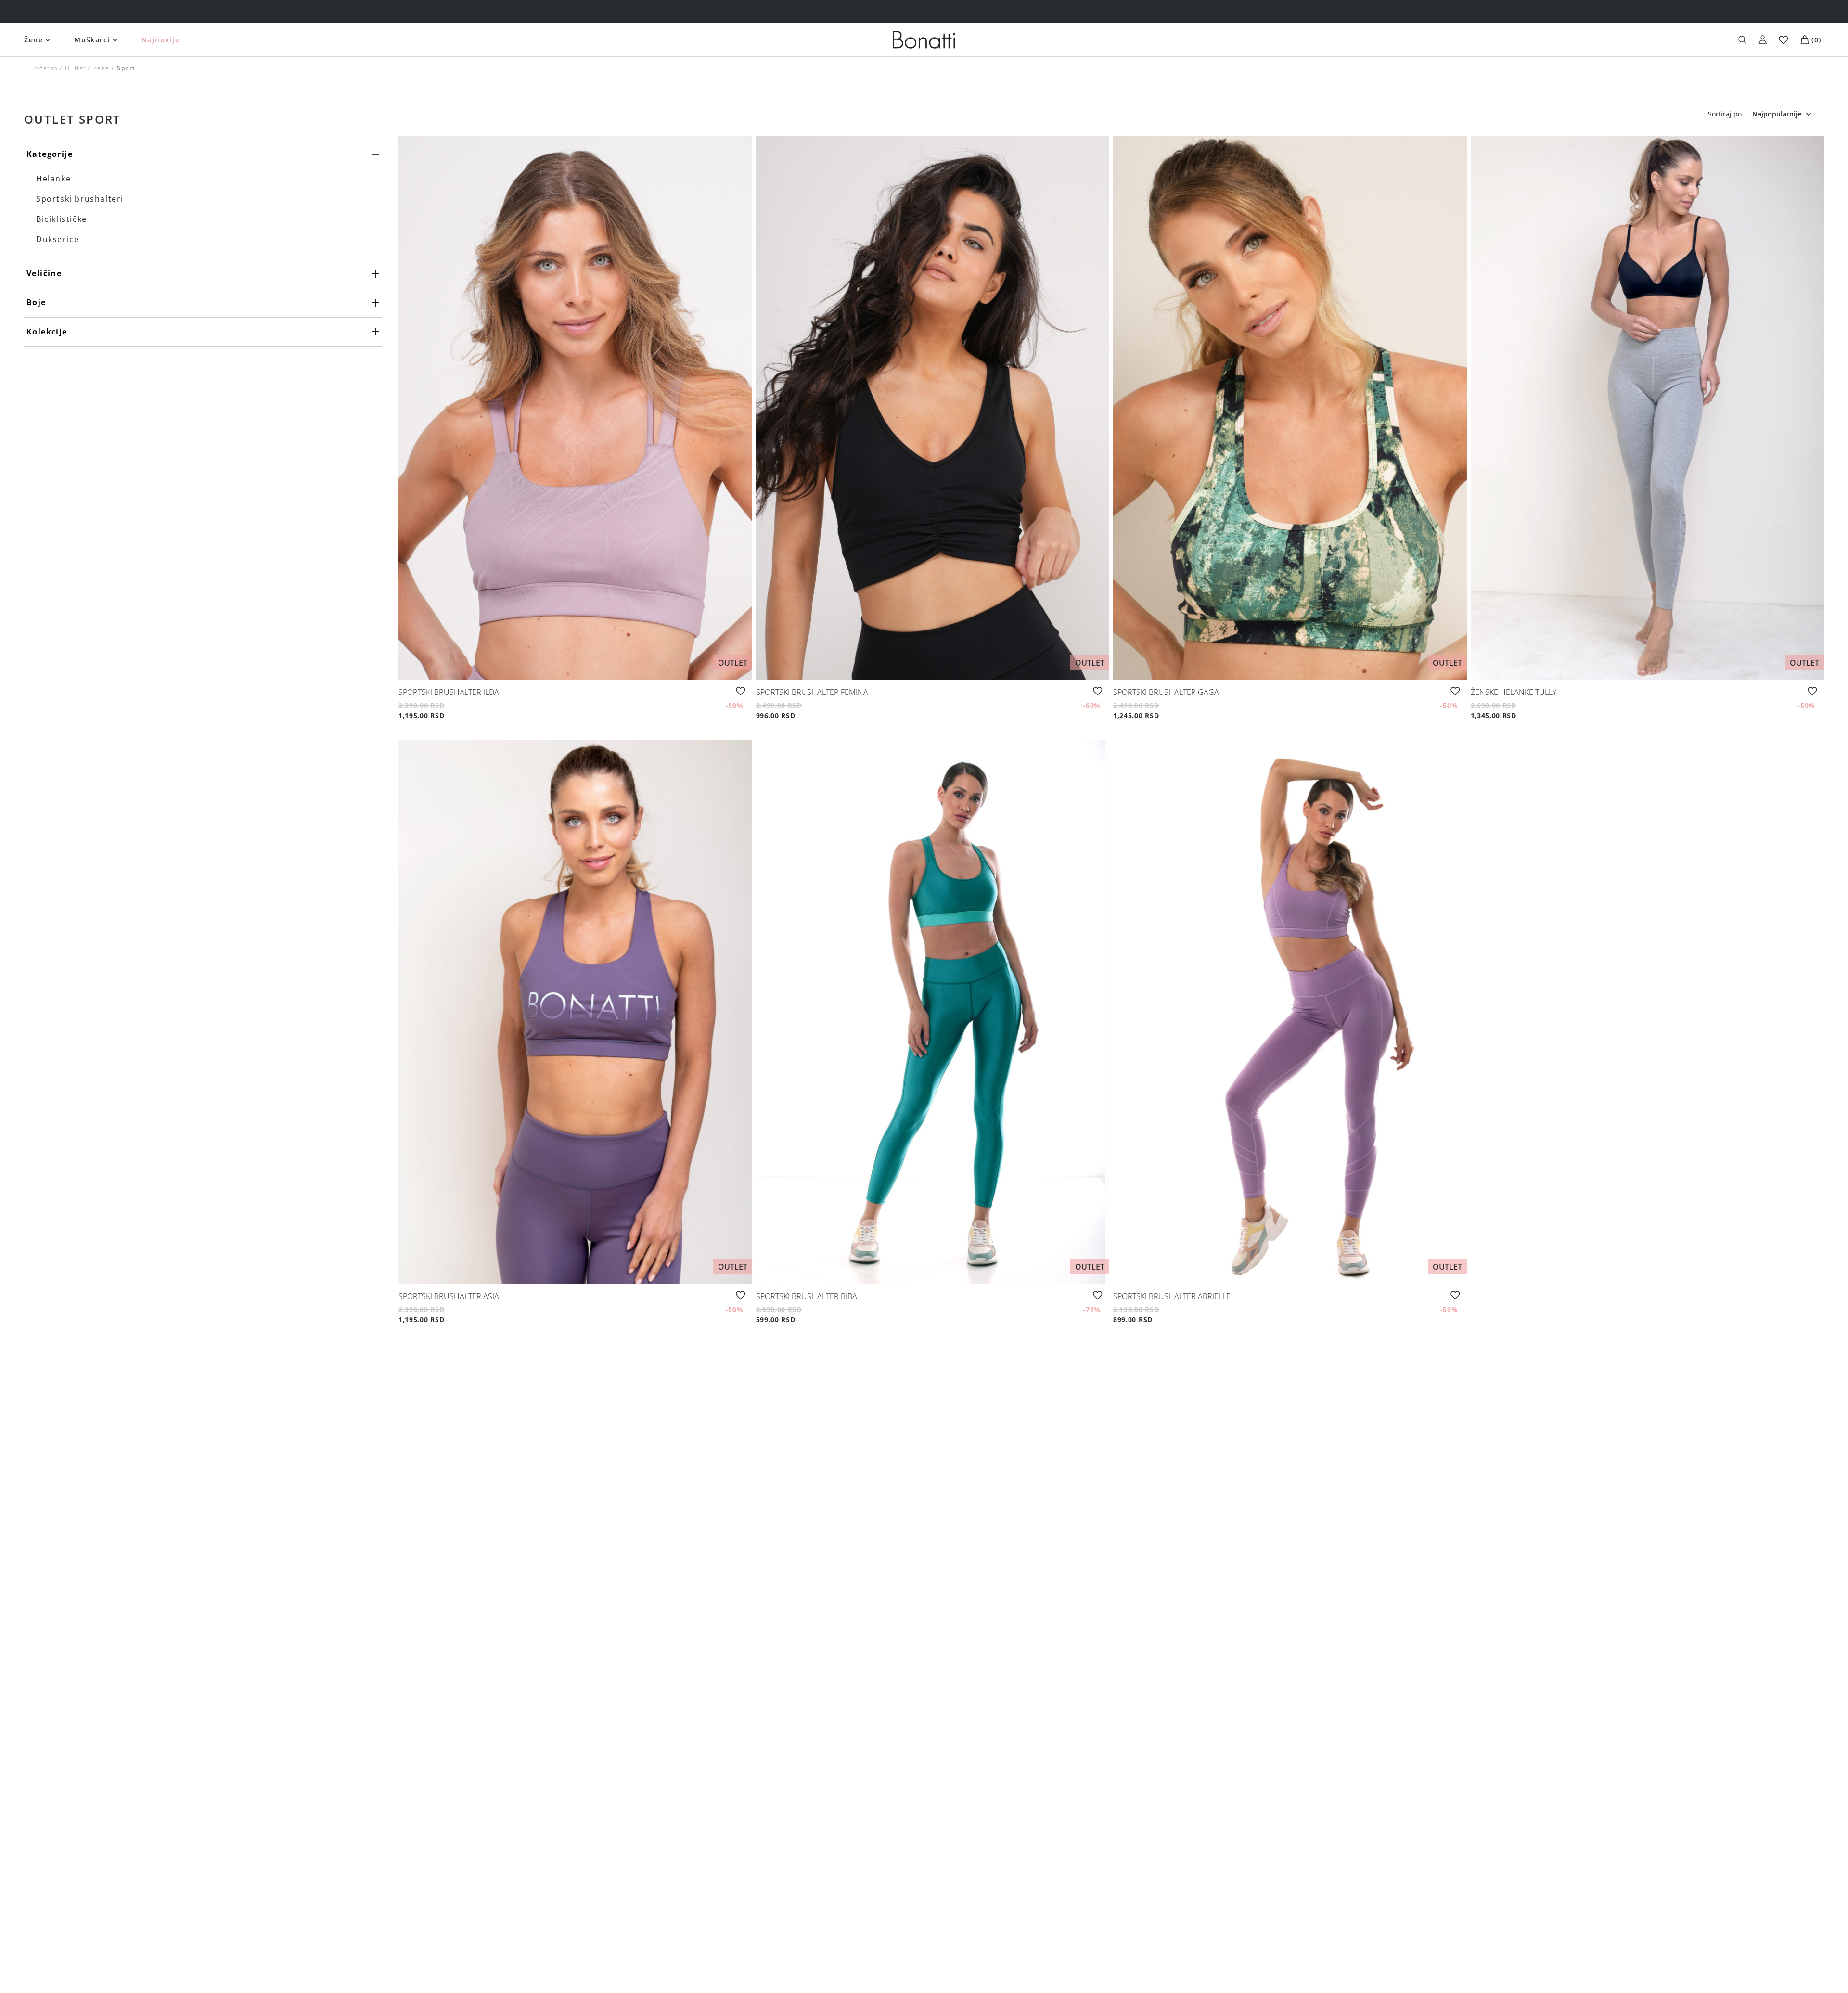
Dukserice (58, 239)
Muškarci (92, 40)
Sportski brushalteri (80, 199)
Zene (102, 68)
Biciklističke (62, 219)
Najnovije (160, 40)
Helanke (53, 179)
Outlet (76, 68)
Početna (45, 68)
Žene (33, 40)
